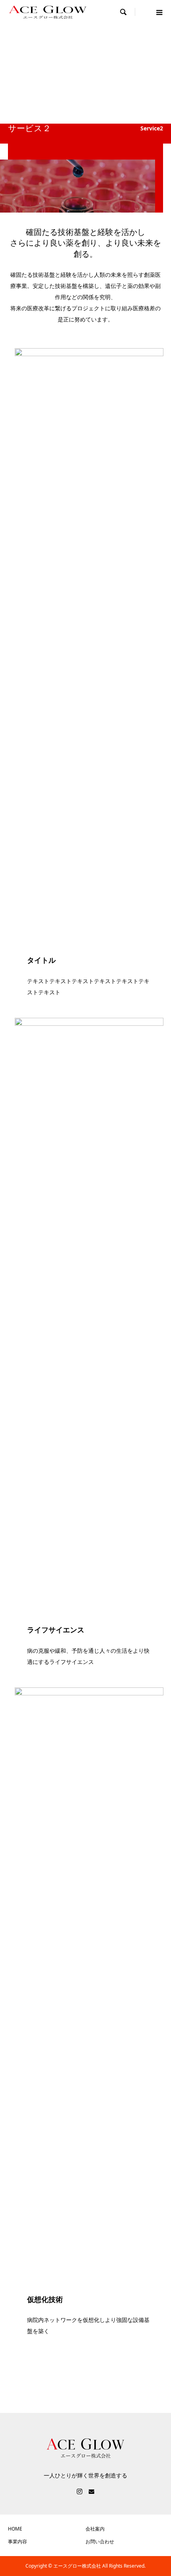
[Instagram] (80, 2491)
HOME (15, 2529)
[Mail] (91, 2491)
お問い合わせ (100, 2542)
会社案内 (95, 2529)
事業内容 (17, 2542)
